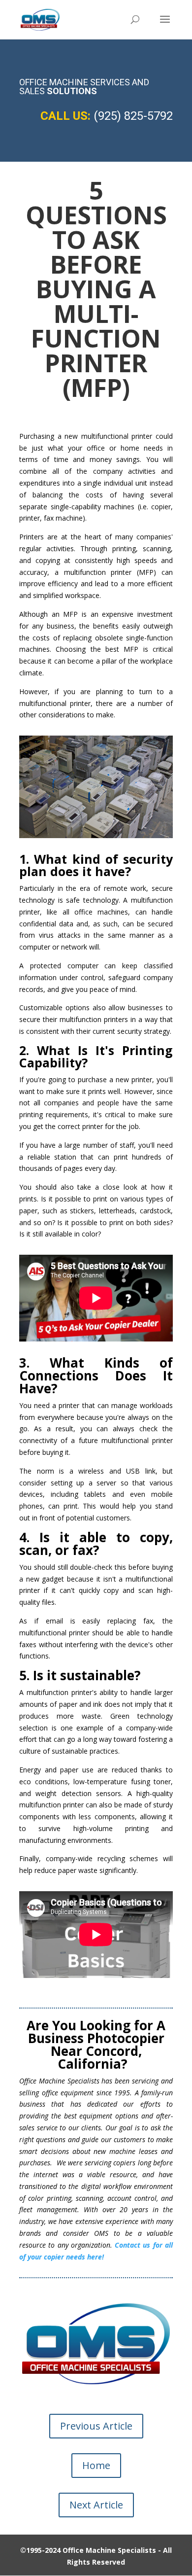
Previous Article (96, 2426)
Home (96, 2465)
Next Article (96, 2505)
